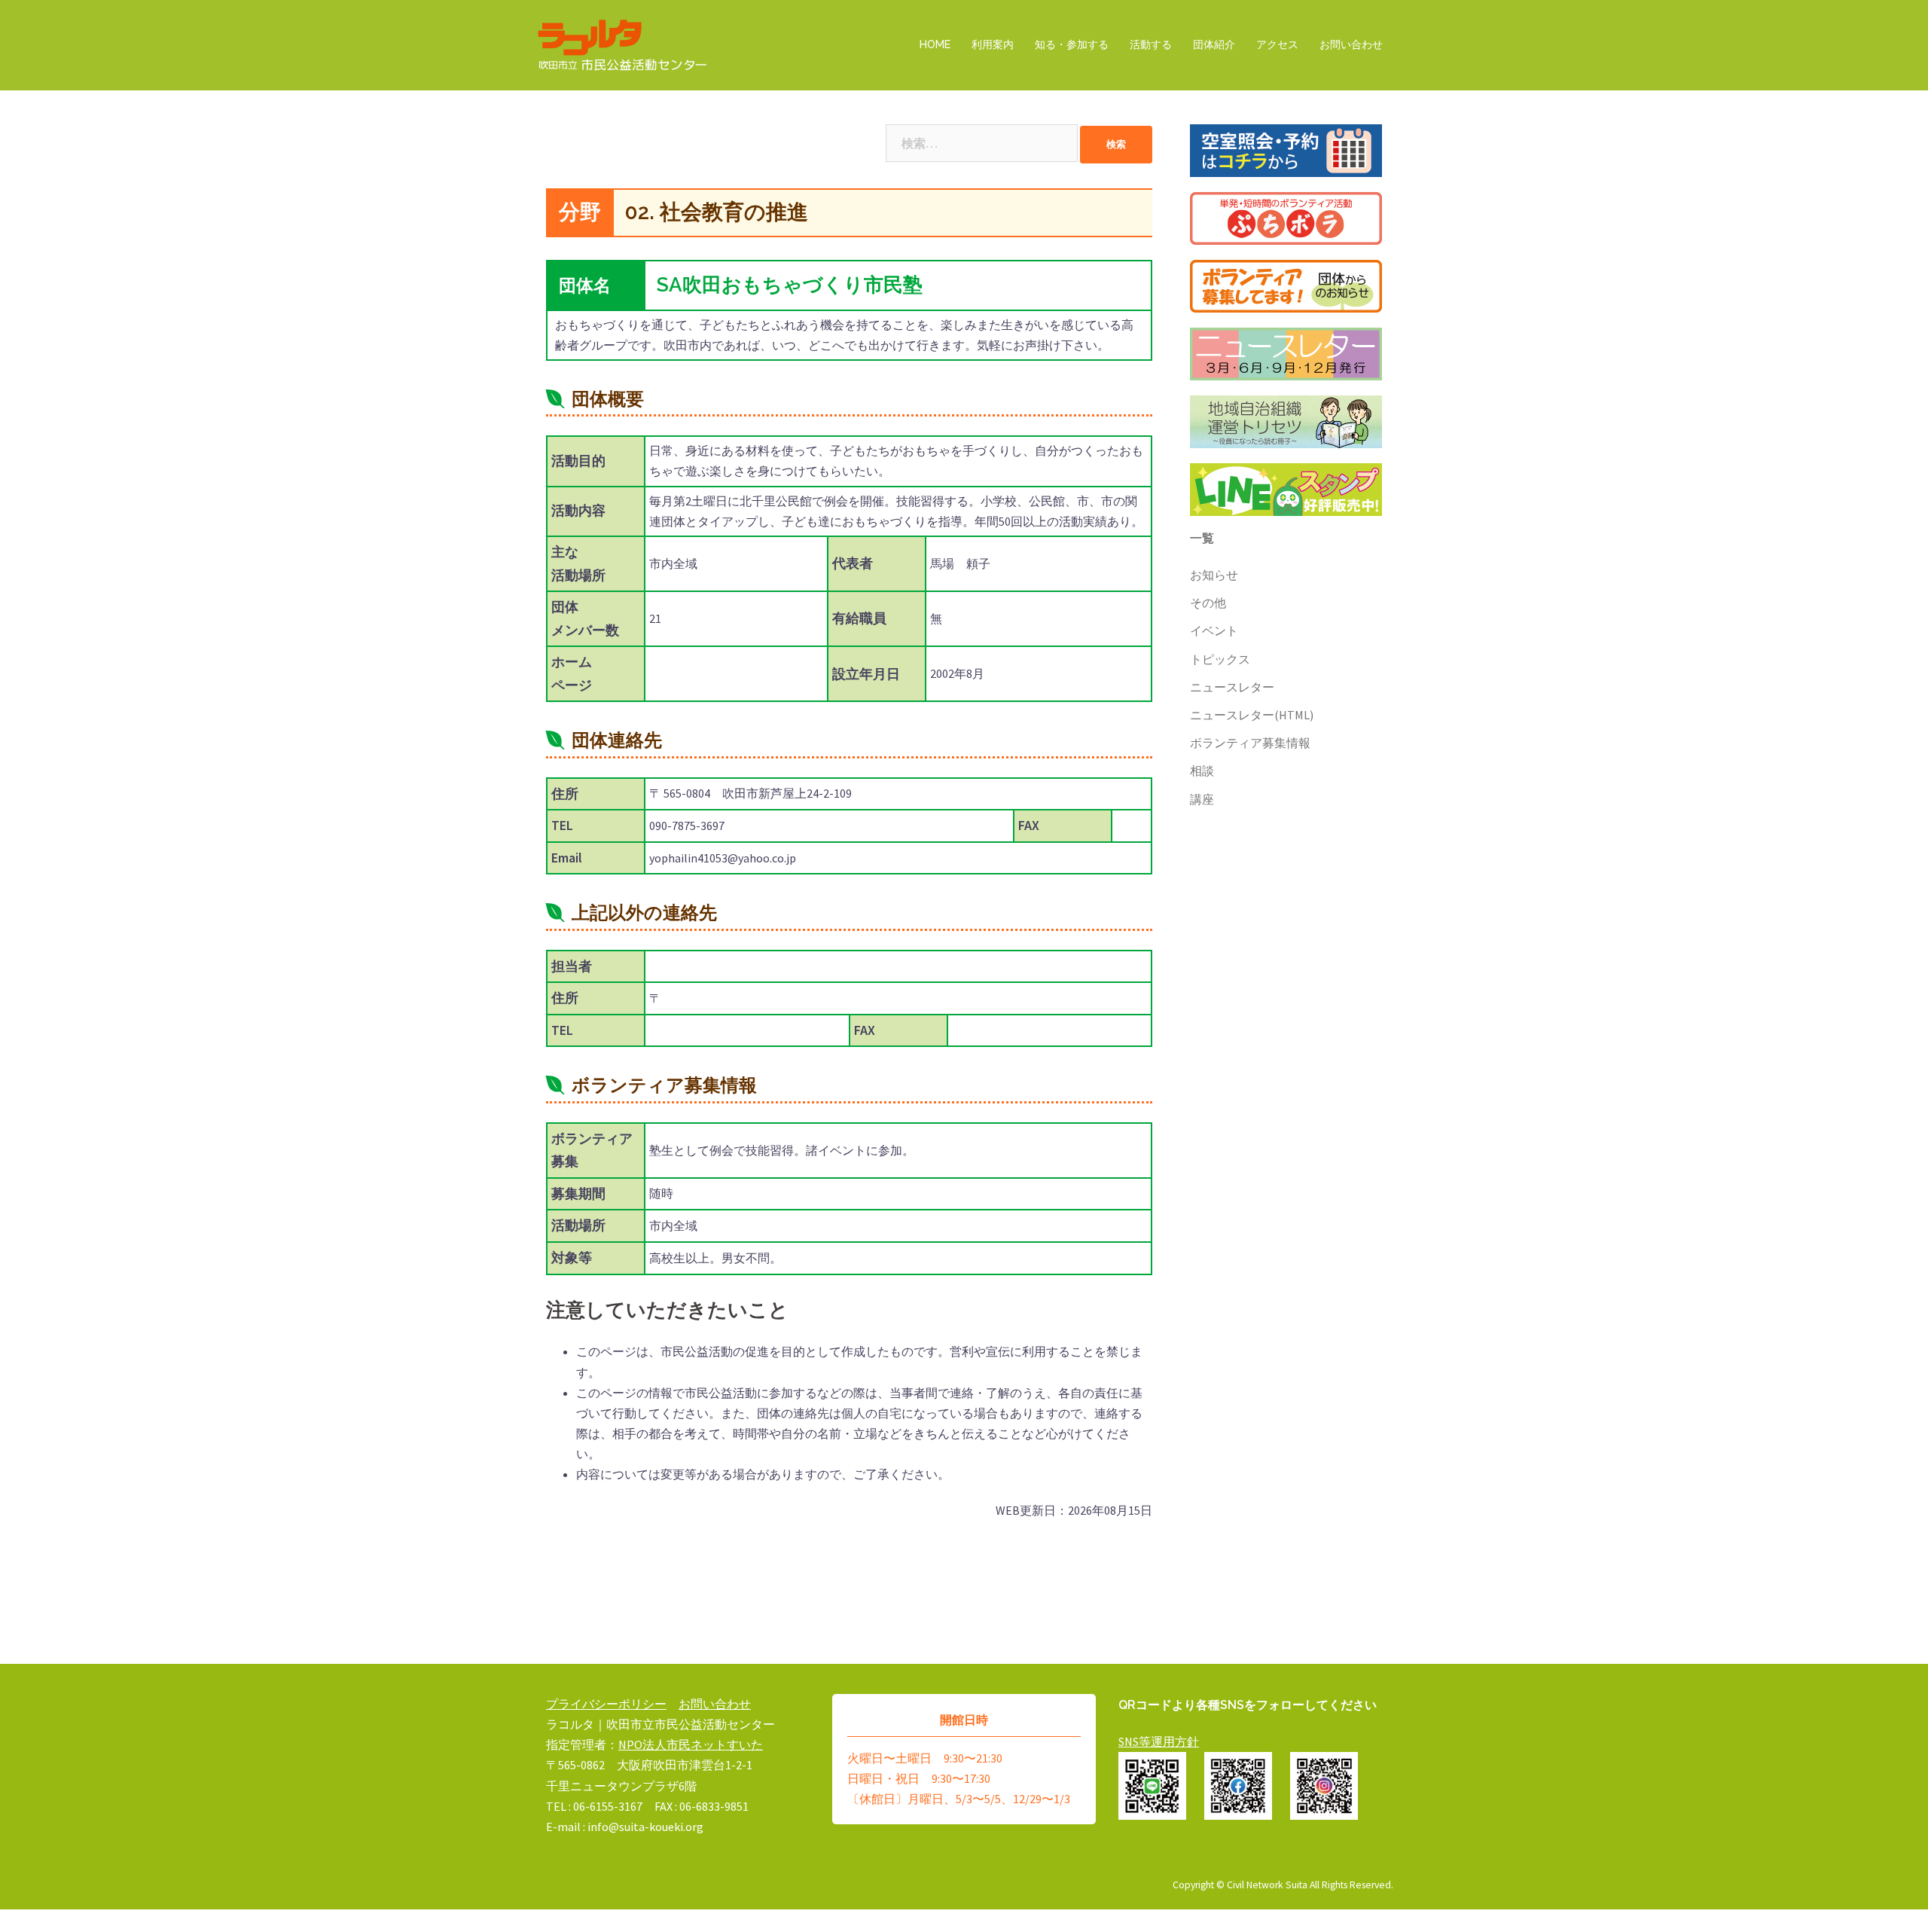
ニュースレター (1232, 687)
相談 (1202, 771)
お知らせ (1214, 575)
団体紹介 (1214, 44)
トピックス (1220, 659)
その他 (1208, 603)
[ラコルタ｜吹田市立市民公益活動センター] (623, 44)
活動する (1151, 44)
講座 (1202, 799)
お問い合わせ (1351, 44)
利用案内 (993, 44)
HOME (935, 44)
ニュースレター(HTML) (1252, 715)
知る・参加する (1072, 44)
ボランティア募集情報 (1250, 743)
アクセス (1277, 44)
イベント (1214, 630)
